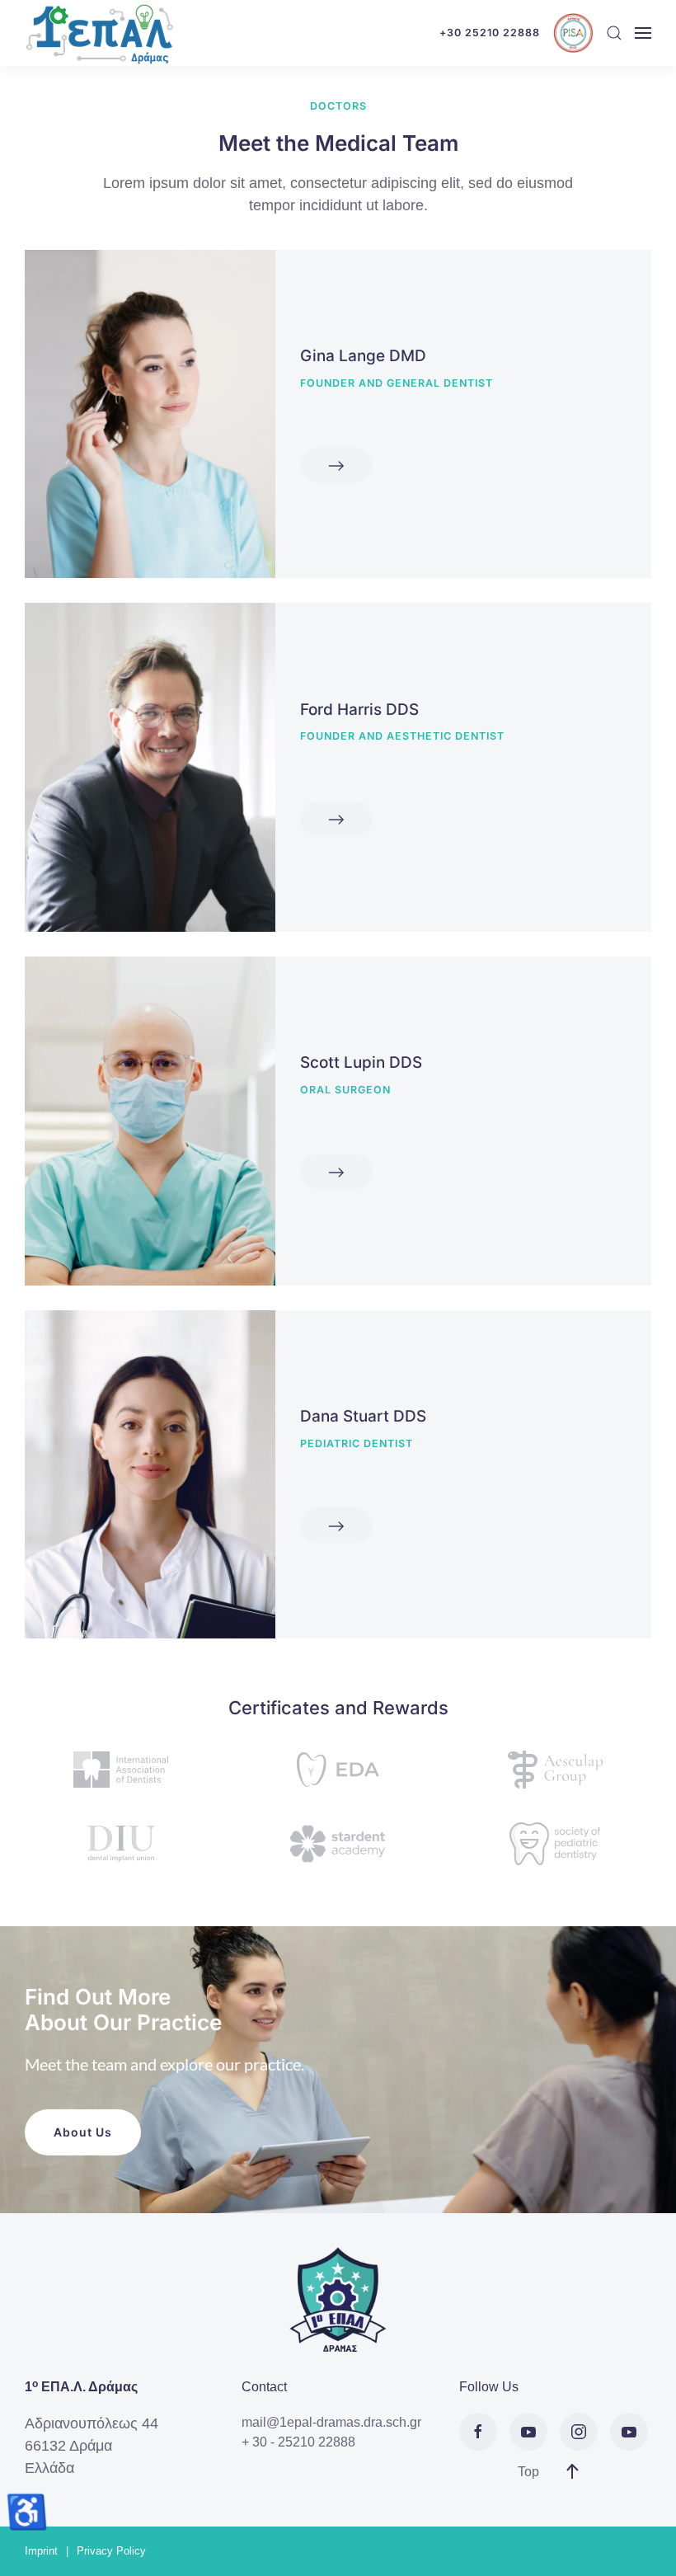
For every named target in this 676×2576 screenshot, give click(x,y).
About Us (83, 2132)
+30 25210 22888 (490, 33)
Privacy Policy (111, 2551)
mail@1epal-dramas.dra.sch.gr (331, 2422)
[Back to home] (99, 33)
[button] (614, 33)
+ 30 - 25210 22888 (298, 2442)
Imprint (41, 2551)
